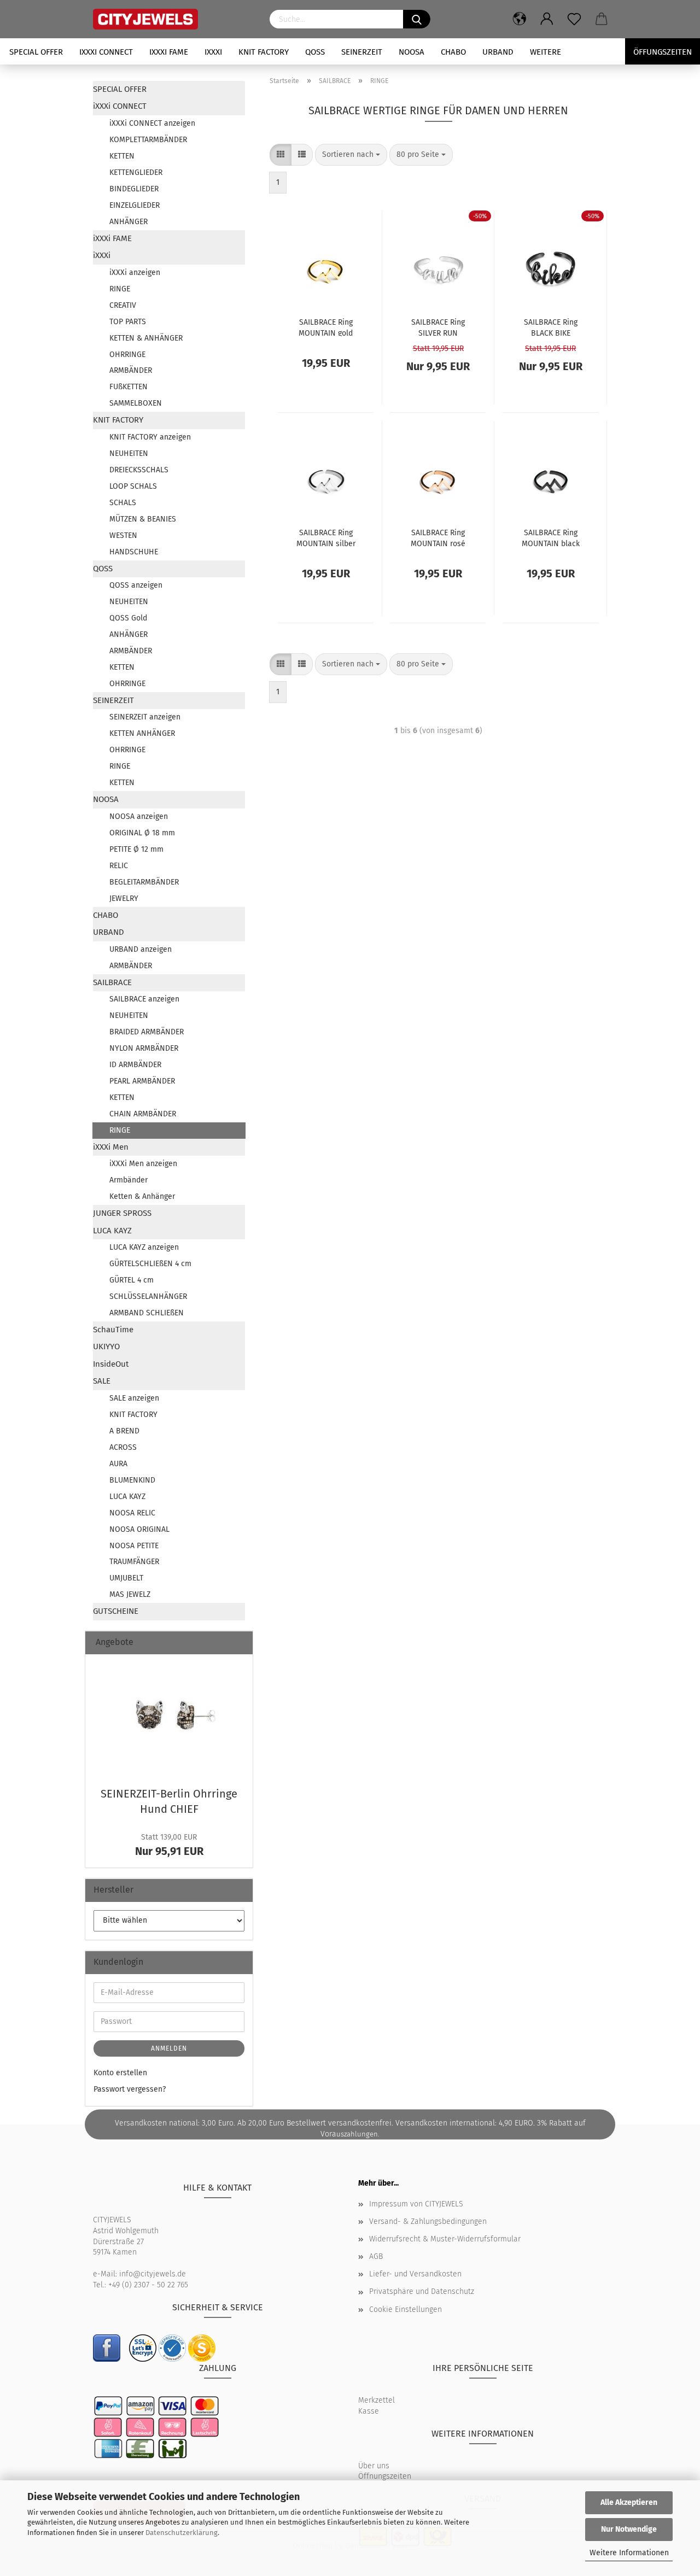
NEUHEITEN (129, 453)
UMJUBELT (126, 1578)
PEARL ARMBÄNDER (142, 1081)
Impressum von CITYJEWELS (416, 2204)
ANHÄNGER (129, 222)
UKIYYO (106, 1346)
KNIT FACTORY (264, 52)
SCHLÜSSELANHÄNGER (148, 1296)
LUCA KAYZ (112, 1231)
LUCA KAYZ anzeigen (144, 1247)
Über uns (374, 2466)
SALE (102, 1381)
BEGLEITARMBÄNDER (144, 882)
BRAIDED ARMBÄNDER (147, 1032)
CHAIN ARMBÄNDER (143, 1114)
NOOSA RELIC (132, 1513)
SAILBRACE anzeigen (144, 999)
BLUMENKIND (132, 1480)
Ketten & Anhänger (142, 1196)
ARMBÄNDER (131, 370)
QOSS (315, 52)
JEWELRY (124, 898)
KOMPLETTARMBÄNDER (148, 140)
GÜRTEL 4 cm (132, 1280)
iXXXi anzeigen (135, 273)
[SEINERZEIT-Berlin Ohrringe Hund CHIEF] (169, 1717)
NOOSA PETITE (134, 1546)
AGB (376, 2256)
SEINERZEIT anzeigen (145, 717)
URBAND (498, 52)
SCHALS (123, 503)
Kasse (369, 2411)
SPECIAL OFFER (36, 52)
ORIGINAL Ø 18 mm (142, 833)
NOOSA (412, 52)
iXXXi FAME (169, 52)
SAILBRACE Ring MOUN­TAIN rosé (438, 537)
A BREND (124, 1431)
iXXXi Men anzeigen (143, 1164)
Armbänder (129, 1180)
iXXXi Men (111, 1147)
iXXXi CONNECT (106, 52)
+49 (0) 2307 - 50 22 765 (148, 2285)
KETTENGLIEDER (136, 172)
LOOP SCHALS (133, 486)
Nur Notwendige (629, 2529)
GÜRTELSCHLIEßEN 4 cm (150, 1264)
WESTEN (123, 535)
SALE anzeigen (134, 1398)
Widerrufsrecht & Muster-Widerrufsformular (445, 2239)
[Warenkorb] (602, 19)
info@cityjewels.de (153, 2274)
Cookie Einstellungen (406, 2309)
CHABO (453, 52)
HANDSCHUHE (134, 552)
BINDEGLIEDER (134, 189)
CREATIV (123, 305)
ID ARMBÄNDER (135, 1065)
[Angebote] (240, 1643)
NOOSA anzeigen (139, 816)
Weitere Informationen (629, 2553)
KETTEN (122, 156)
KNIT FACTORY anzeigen (150, 437)
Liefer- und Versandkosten (415, 2274)
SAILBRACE (112, 982)
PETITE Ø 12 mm (136, 849)
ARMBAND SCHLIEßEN (147, 1313)
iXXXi (213, 52)
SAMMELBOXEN (136, 403)
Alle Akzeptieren (629, 2502)
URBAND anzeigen (141, 949)
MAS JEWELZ (130, 1594)
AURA (118, 1464)
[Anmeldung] (547, 19)
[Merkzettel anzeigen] (574, 19)
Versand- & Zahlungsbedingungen (428, 2221)
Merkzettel (377, 2400)
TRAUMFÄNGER (134, 1562)
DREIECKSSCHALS (139, 470)
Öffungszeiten (663, 52)
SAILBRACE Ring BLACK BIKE (551, 327)
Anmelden (169, 2048)
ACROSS (123, 1447)
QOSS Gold (128, 618)
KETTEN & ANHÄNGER (146, 338)
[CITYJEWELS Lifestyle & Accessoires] (173, 19)
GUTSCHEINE (116, 1611)
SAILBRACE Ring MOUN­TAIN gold (326, 327)
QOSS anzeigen (136, 585)
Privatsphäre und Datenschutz (422, 2291)
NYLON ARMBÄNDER (144, 1048)
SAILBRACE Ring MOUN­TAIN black (551, 537)
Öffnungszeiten (385, 2476)
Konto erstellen (120, 2073)
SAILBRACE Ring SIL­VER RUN (438, 327)
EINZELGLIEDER (135, 205)
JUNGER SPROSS (122, 1213)
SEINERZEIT (362, 52)
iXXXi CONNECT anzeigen (152, 123)
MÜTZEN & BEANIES (143, 519)
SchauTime (113, 1330)
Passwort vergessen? (130, 2089)
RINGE (120, 289)
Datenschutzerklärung (182, 2533)
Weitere (546, 52)
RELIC (119, 866)
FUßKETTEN (129, 387)
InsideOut (111, 1364)
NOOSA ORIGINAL (139, 1529)
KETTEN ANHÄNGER (142, 733)
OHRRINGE (127, 355)
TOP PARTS (128, 322)
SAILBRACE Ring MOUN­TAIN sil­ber (326, 537)
